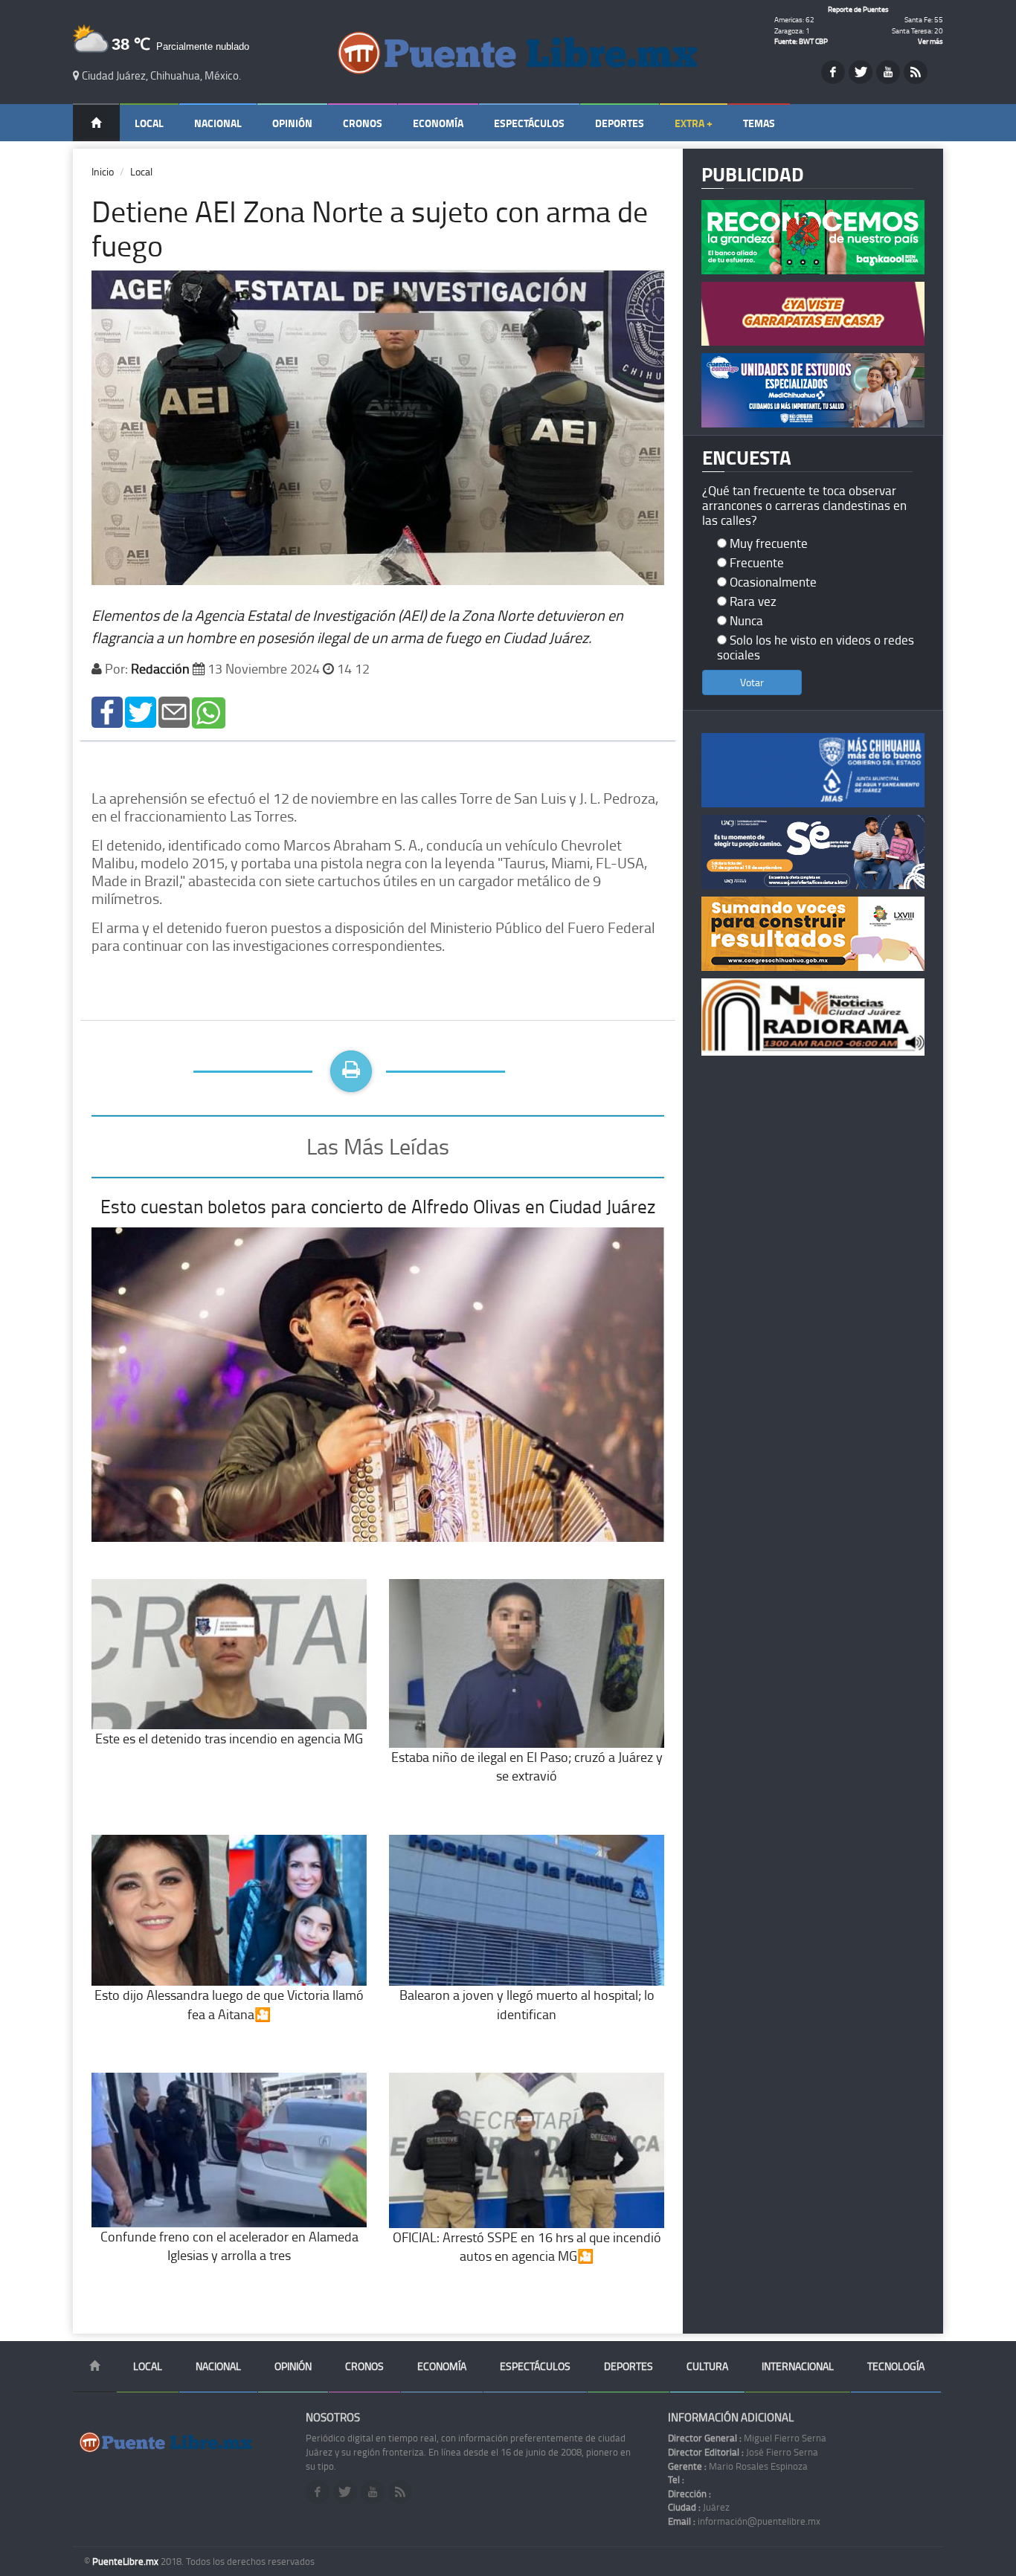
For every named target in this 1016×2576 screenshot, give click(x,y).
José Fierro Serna (743, 2452)
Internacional (798, 2366)
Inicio (103, 171)
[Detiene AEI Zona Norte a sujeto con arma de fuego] (107, 711)
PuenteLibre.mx (126, 2561)
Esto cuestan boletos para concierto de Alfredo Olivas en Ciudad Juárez (378, 1206)
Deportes (620, 123)
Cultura (707, 2366)
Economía (438, 123)
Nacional (218, 123)
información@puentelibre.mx (744, 2521)
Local (149, 123)
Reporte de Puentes (858, 9)
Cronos (363, 123)
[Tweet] (141, 711)
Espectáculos (529, 123)
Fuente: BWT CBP (801, 41)
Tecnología (896, 2366)
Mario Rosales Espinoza (738, 2466)
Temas (759, 123)
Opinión (292, 123)
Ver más (930, 41)
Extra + (694, 123)
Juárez (699, 2507)
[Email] (174, 711)
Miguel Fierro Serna (747, 2438)
